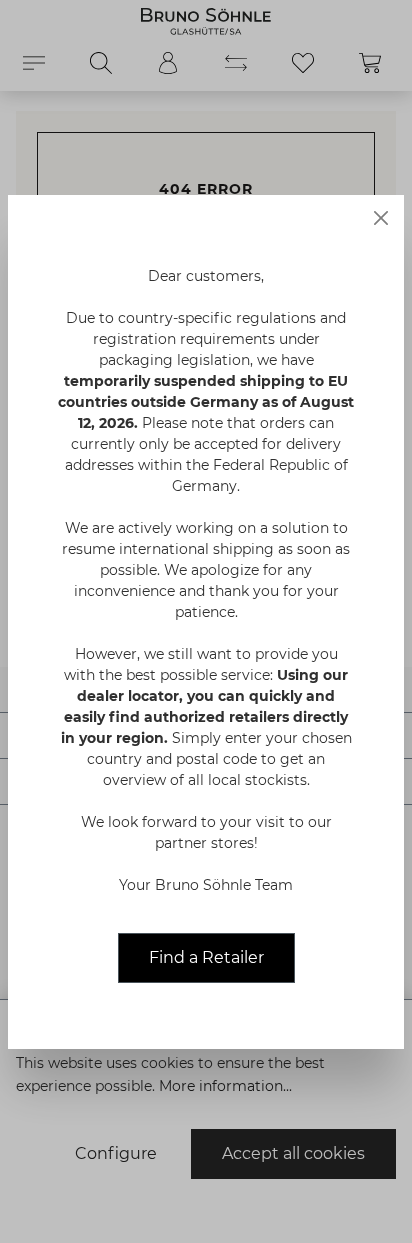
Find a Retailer (206, 957)
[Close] (381, 218)
